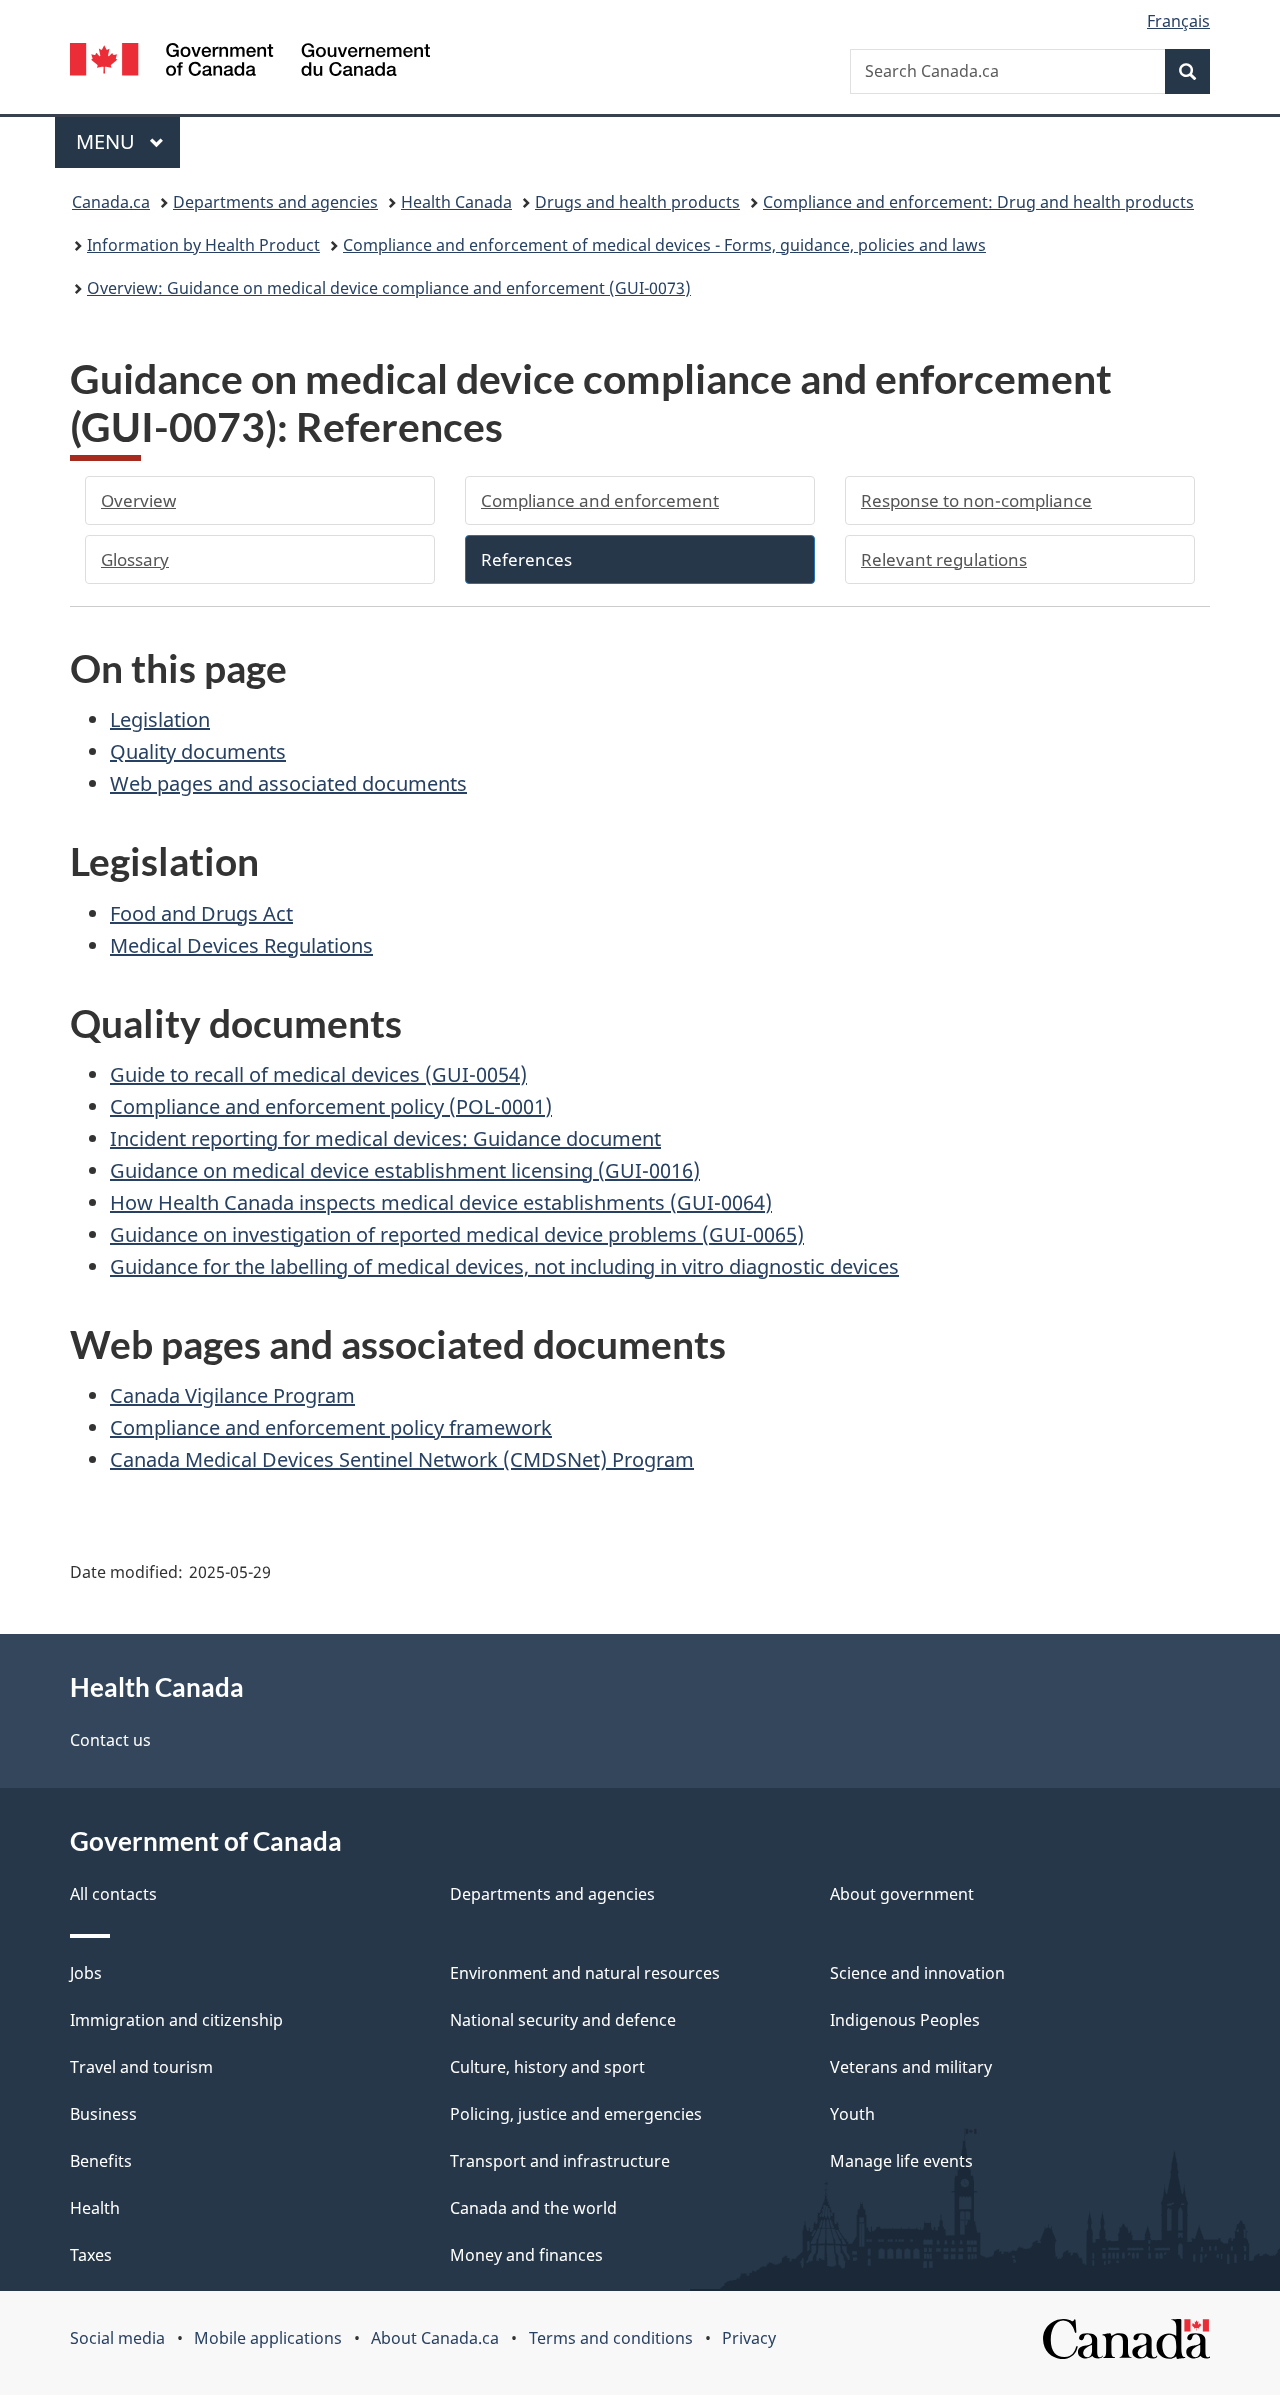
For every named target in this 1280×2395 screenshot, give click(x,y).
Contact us (110, 1740)
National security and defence (563, 2020)
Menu (108, 141)
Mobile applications (268, 2338)
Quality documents (198, 751)
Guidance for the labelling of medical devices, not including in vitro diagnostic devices (504, 1266)
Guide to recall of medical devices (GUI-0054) (318, 1074)
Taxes (91, 2255)
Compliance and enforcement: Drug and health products (978, 202)
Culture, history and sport (547, 2067)
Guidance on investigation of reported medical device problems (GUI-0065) (457, 1234)
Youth (852, 2114)
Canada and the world (533, 2208)
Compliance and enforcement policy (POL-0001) (331, 1106)
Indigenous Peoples (905, 2020)
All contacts (113, 1894)
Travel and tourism (141, 2067)
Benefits (101, 2161)
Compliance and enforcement (600, 500)
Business (103, 2114)
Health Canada (456, 202)
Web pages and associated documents (288, 783)
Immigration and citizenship (176, 2020)
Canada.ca (111, 202)
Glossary (135, 559)
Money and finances (526, 2255)
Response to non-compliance (976, 500)
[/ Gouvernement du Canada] (250, 62)
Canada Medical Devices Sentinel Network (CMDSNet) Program (402, 1459)
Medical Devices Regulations (241, 945)
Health (95, 2208)
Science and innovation (917, 1973)
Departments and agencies (275, 202)
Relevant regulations (944, 559)
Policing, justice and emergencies (576, 2114)
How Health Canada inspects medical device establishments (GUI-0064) (441, 1202)
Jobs (86, 1973)
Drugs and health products (637, 202)
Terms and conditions (611, 2338)
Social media (117, 2338)
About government (902, 1894)
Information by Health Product (203, 245)
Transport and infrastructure (560, 2161)
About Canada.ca (435, 2338)
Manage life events (901, 2161)
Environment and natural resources (585, 1973)
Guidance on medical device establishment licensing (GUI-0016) (405, 1170)
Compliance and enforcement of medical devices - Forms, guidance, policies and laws (664, 245)
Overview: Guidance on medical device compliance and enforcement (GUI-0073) (389, 288)
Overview (138, 500)
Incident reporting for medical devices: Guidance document (385, 1138)
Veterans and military (911, 2067)
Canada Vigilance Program (232, 1395)
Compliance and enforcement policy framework (331, 1427)
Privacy (749, 2338)
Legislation (160, 719)
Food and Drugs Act (201, 913)
